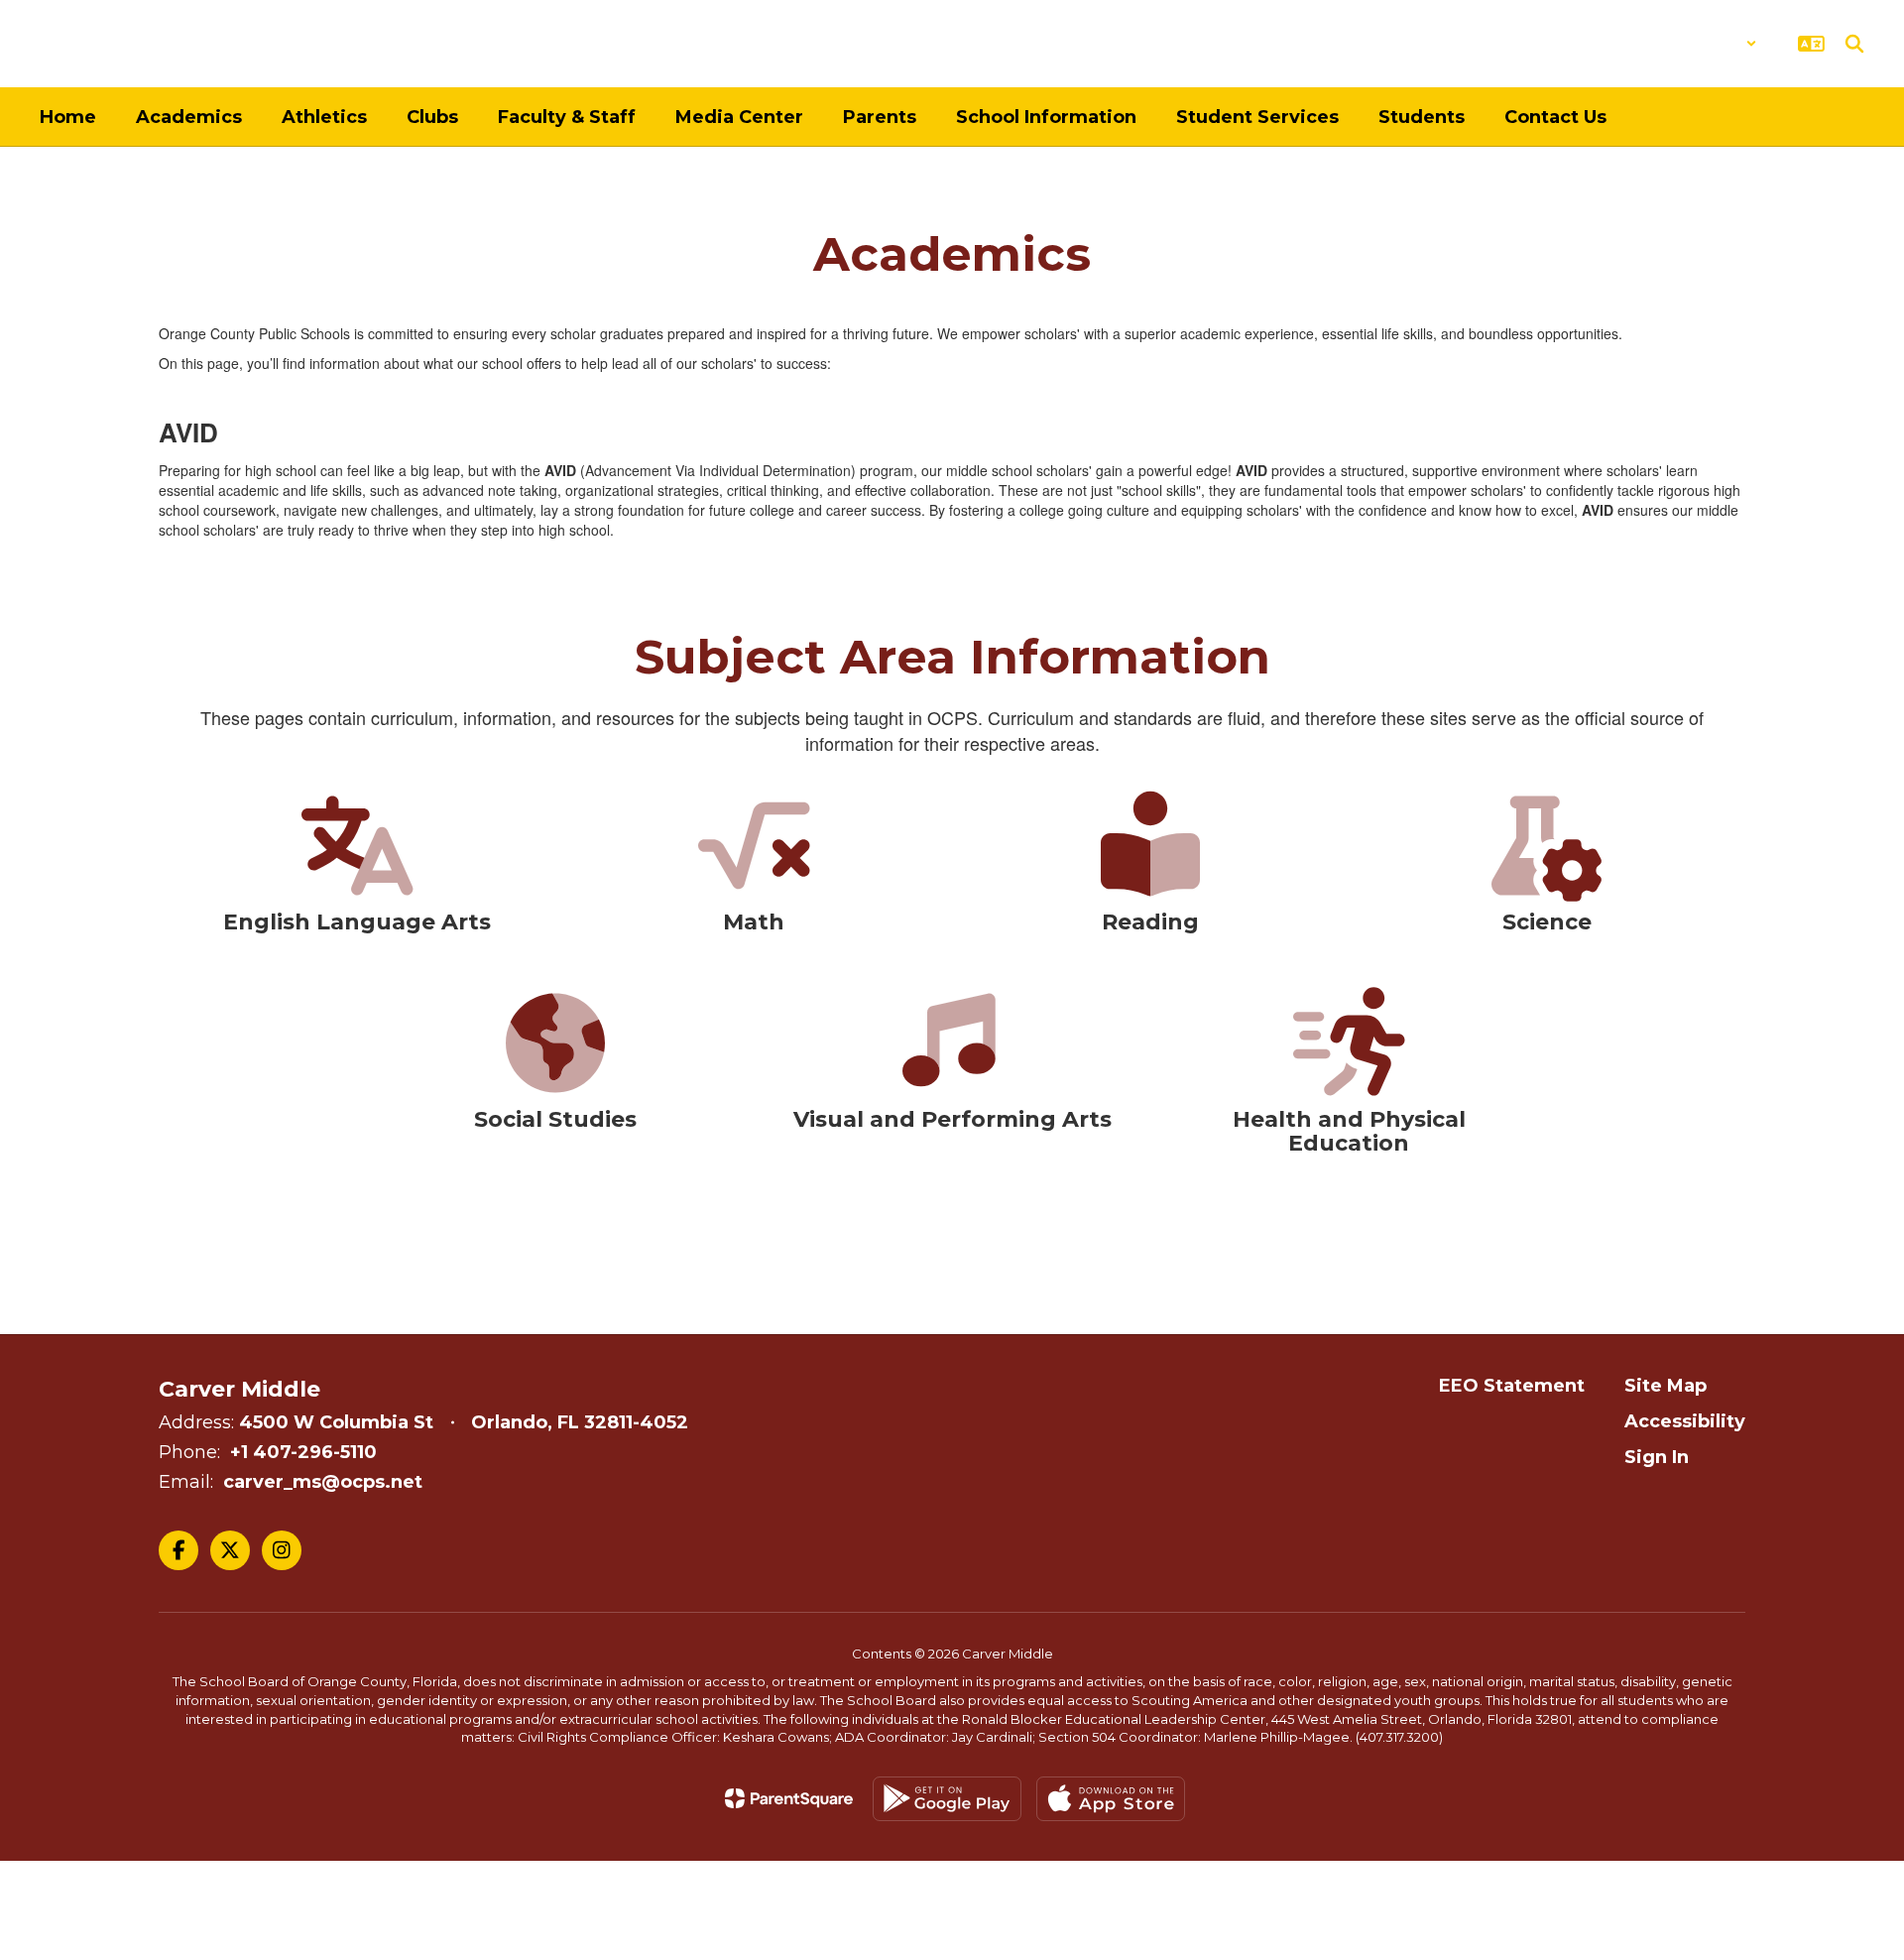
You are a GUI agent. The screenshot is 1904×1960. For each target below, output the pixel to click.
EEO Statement (1512, 1386)
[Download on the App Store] (1111, 1799)
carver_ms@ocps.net (323, 1482)
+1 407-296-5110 (303, 1452)
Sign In (1657, 1457)
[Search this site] (1854, 44)
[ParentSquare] (789, 1798)
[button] (1705, 44)
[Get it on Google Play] (947, 1799)
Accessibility (1685, 1421)
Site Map (1666, 1386)
